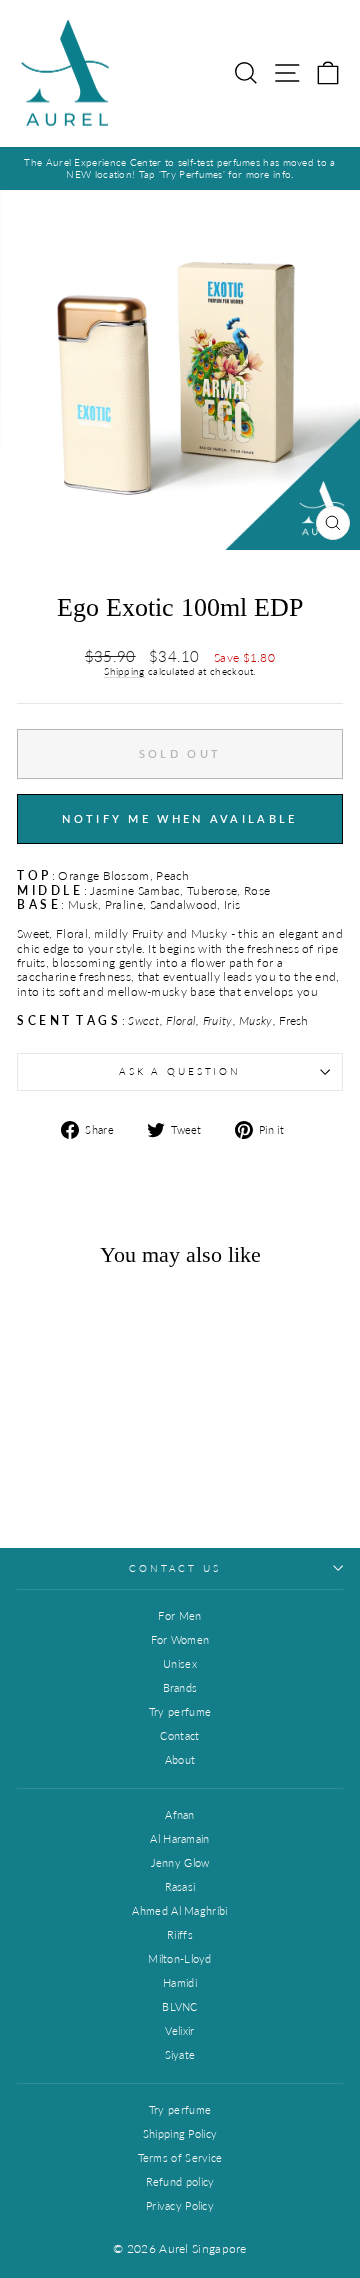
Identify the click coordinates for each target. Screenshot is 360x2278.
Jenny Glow (180, 1862)
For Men (179, 1615)
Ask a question (180, 1071)
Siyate (180, 2054)
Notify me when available (179, 818)
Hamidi (180, 1982)
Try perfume (180, 1711)
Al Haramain (179, 1838)
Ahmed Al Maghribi (179, 1910)
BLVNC (180, 2006)
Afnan (180, 1814)
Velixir (179, 2030)
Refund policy (180, 2181)
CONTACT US (175, 1568)
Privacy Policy (180, 2205)
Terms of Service (180, 2157)
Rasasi (180, 1886)
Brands (180, 1687)
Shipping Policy (180, 2133)
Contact (179, 1735)
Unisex (180, 1663)
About (180, 1759)
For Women (180, 1639)
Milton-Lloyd (180, 1958)
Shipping (124, 671)
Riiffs (180, 1934)
